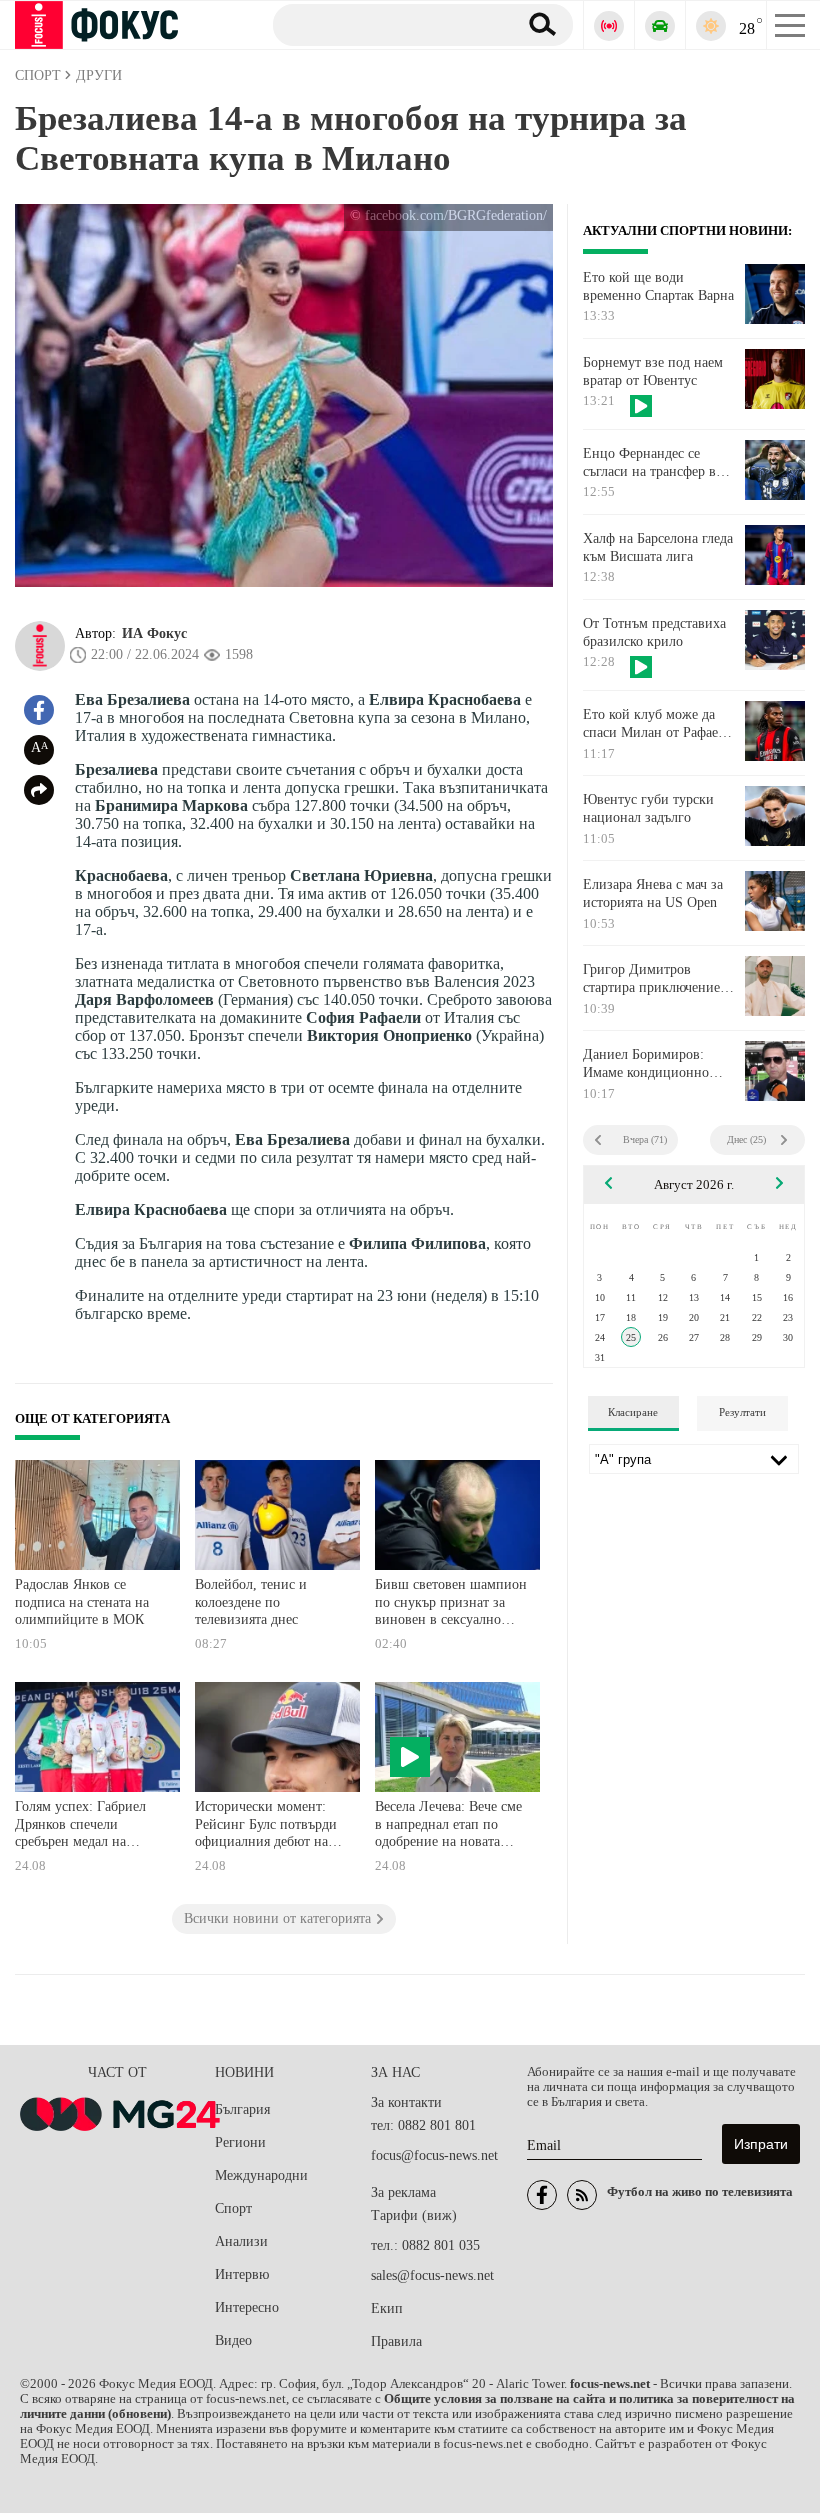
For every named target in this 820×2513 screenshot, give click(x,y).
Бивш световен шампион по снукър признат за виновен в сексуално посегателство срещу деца (451, 1604)
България (242, 2109)
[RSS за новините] (582, 2195)
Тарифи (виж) (414, 2215)
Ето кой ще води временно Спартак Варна (658, 286)
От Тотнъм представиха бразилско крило (654, 632)
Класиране (633, 1412)
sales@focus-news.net (432, 2275)
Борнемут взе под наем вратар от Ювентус (653, 371)
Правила (396, 2341)
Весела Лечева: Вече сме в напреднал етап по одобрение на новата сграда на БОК (448, 1826)
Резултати (742, 1412)
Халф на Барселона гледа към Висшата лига (658, 547)
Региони (240, 2142)
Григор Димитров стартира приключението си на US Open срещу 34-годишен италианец (659, 979)
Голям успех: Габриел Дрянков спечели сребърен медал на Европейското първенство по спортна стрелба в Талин (85, 1826)
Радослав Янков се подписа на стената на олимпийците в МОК (82, 1602)
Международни (261, 2175)
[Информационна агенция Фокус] (542, 2195)
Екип (387, 2308)
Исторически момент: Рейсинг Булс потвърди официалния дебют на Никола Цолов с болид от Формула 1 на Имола (271, 1826)
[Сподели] (39, 790)
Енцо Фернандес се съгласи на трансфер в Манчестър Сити (649, 463)
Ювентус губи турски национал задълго (648, 808)
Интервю (242, 2274)
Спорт (233, 2208)
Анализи (241, 2241)
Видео (233, 2340)
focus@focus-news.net (434, 2155)
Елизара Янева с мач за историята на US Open (653, 893)
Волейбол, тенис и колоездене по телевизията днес (251, 1602)
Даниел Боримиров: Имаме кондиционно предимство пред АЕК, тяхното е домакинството (659, 1064)
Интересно (247, 2307)
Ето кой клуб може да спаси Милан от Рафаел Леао (654, 724)
